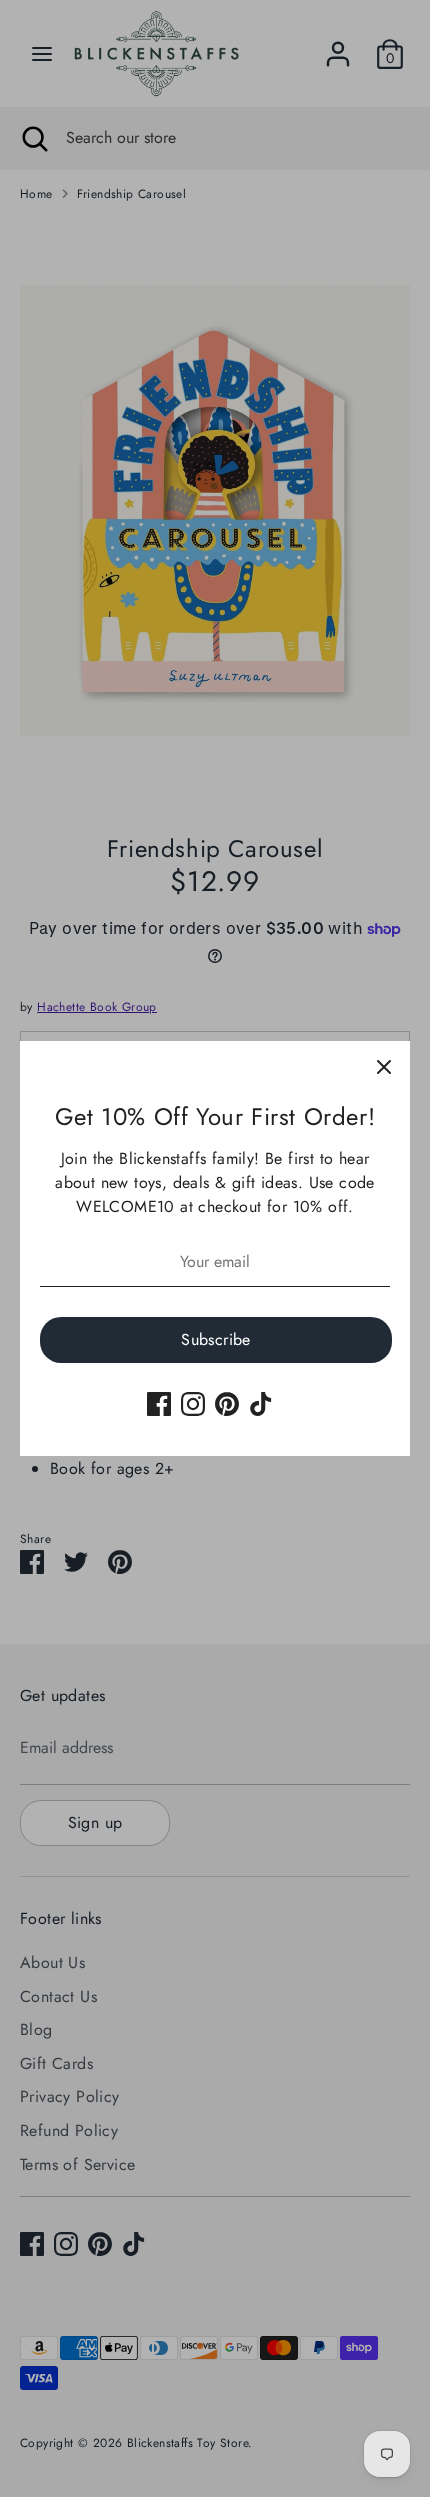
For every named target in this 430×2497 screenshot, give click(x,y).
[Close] (384, 1067)
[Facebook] (159, 1404)
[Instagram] (193, 1404)
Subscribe (216, 1339)
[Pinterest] (227, 1404)
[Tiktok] (261, 1404)
